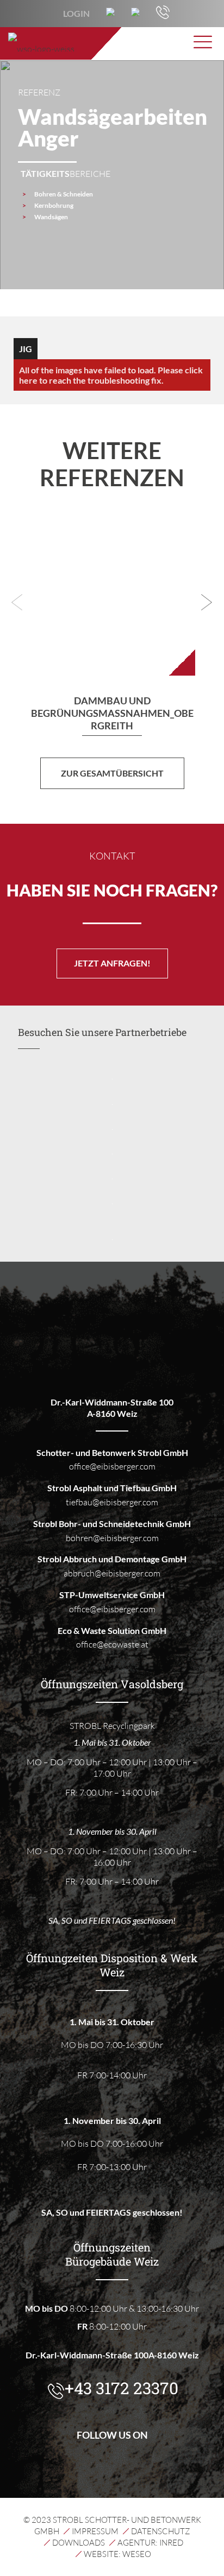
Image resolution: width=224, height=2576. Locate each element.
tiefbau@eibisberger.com (112, 1502)
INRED (171, 2543)
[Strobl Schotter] (113, 43)
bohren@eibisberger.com (112, 1538)
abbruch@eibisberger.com (112, 1573)
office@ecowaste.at (112, 1644)
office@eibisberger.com (112, 1466)
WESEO (137, 2554)
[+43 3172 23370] (163, 16)
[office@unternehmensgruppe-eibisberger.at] (135, 13)
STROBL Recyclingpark (112, 1726)
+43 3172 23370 (122, 2389)
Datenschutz (161, 2531)
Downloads (79, 2543)
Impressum (95, 2531)
